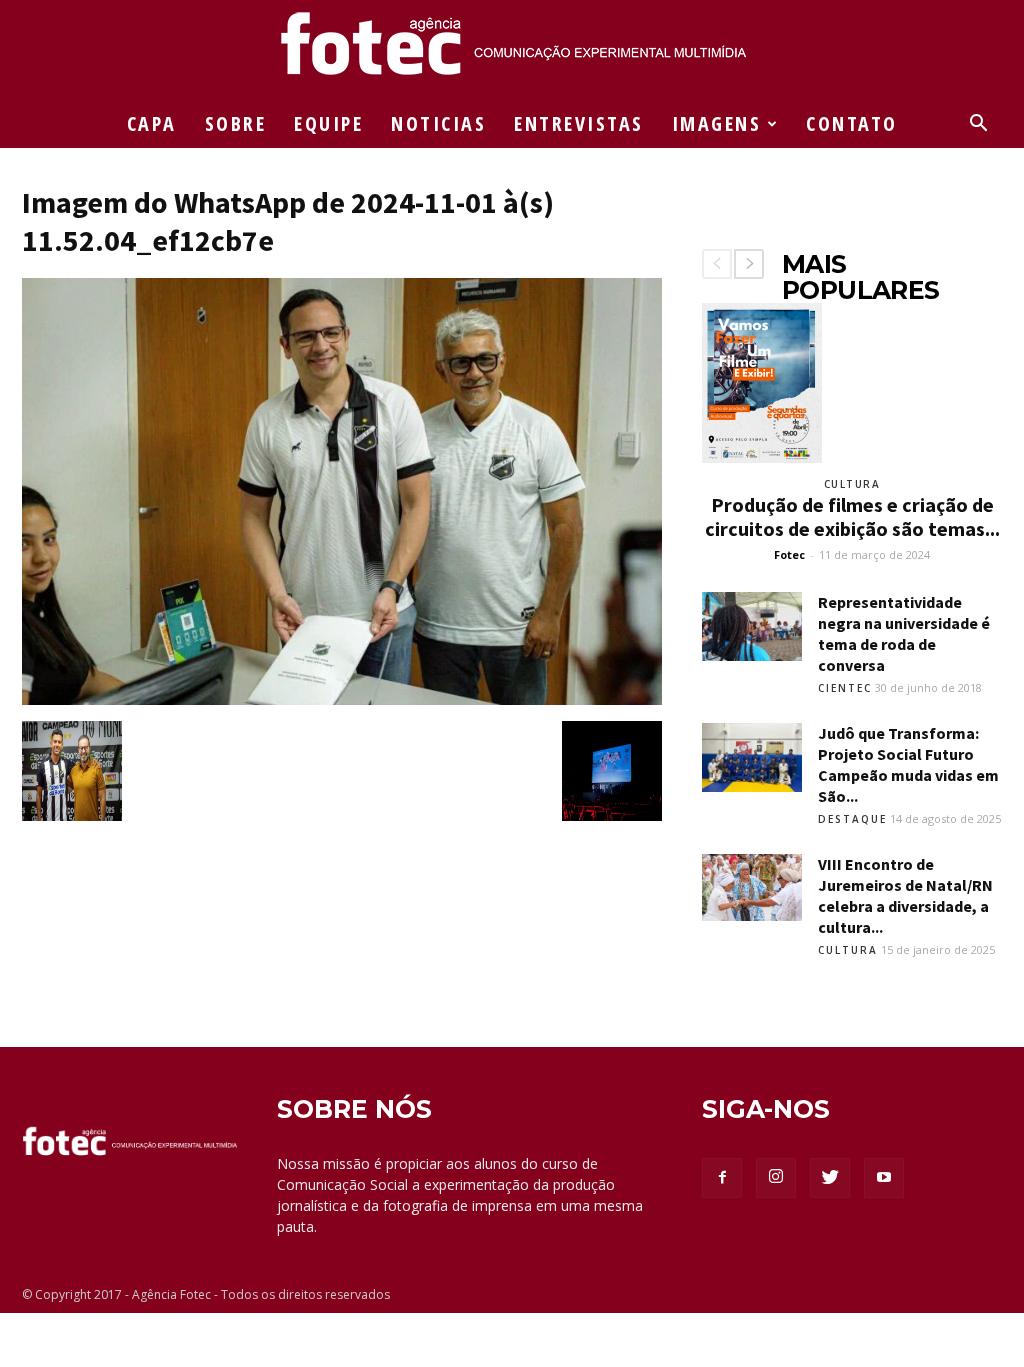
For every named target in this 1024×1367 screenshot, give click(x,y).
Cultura (852, 484)
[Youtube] (884, 1178)
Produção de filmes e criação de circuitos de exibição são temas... (852, 516)
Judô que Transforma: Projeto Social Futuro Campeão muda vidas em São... (908, 764)
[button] (978, 125)
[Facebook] (722, 1178)
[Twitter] (830, 1178)
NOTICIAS (438, 123)
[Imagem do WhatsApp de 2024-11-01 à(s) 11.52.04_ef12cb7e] (342, 700)
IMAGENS (717, 123)
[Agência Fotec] (512, 51)
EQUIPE (328, 123)
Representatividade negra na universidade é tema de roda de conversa (904, 633)
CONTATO (852, 123)
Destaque (852, 819)
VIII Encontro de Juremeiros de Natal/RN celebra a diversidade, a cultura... (905, 895)
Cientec (845, 688)
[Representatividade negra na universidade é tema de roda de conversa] (752, 626)
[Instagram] (776, 1178)
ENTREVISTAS (579, 123)
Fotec (789, 554)
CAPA (152, 123)
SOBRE (236, 123)
